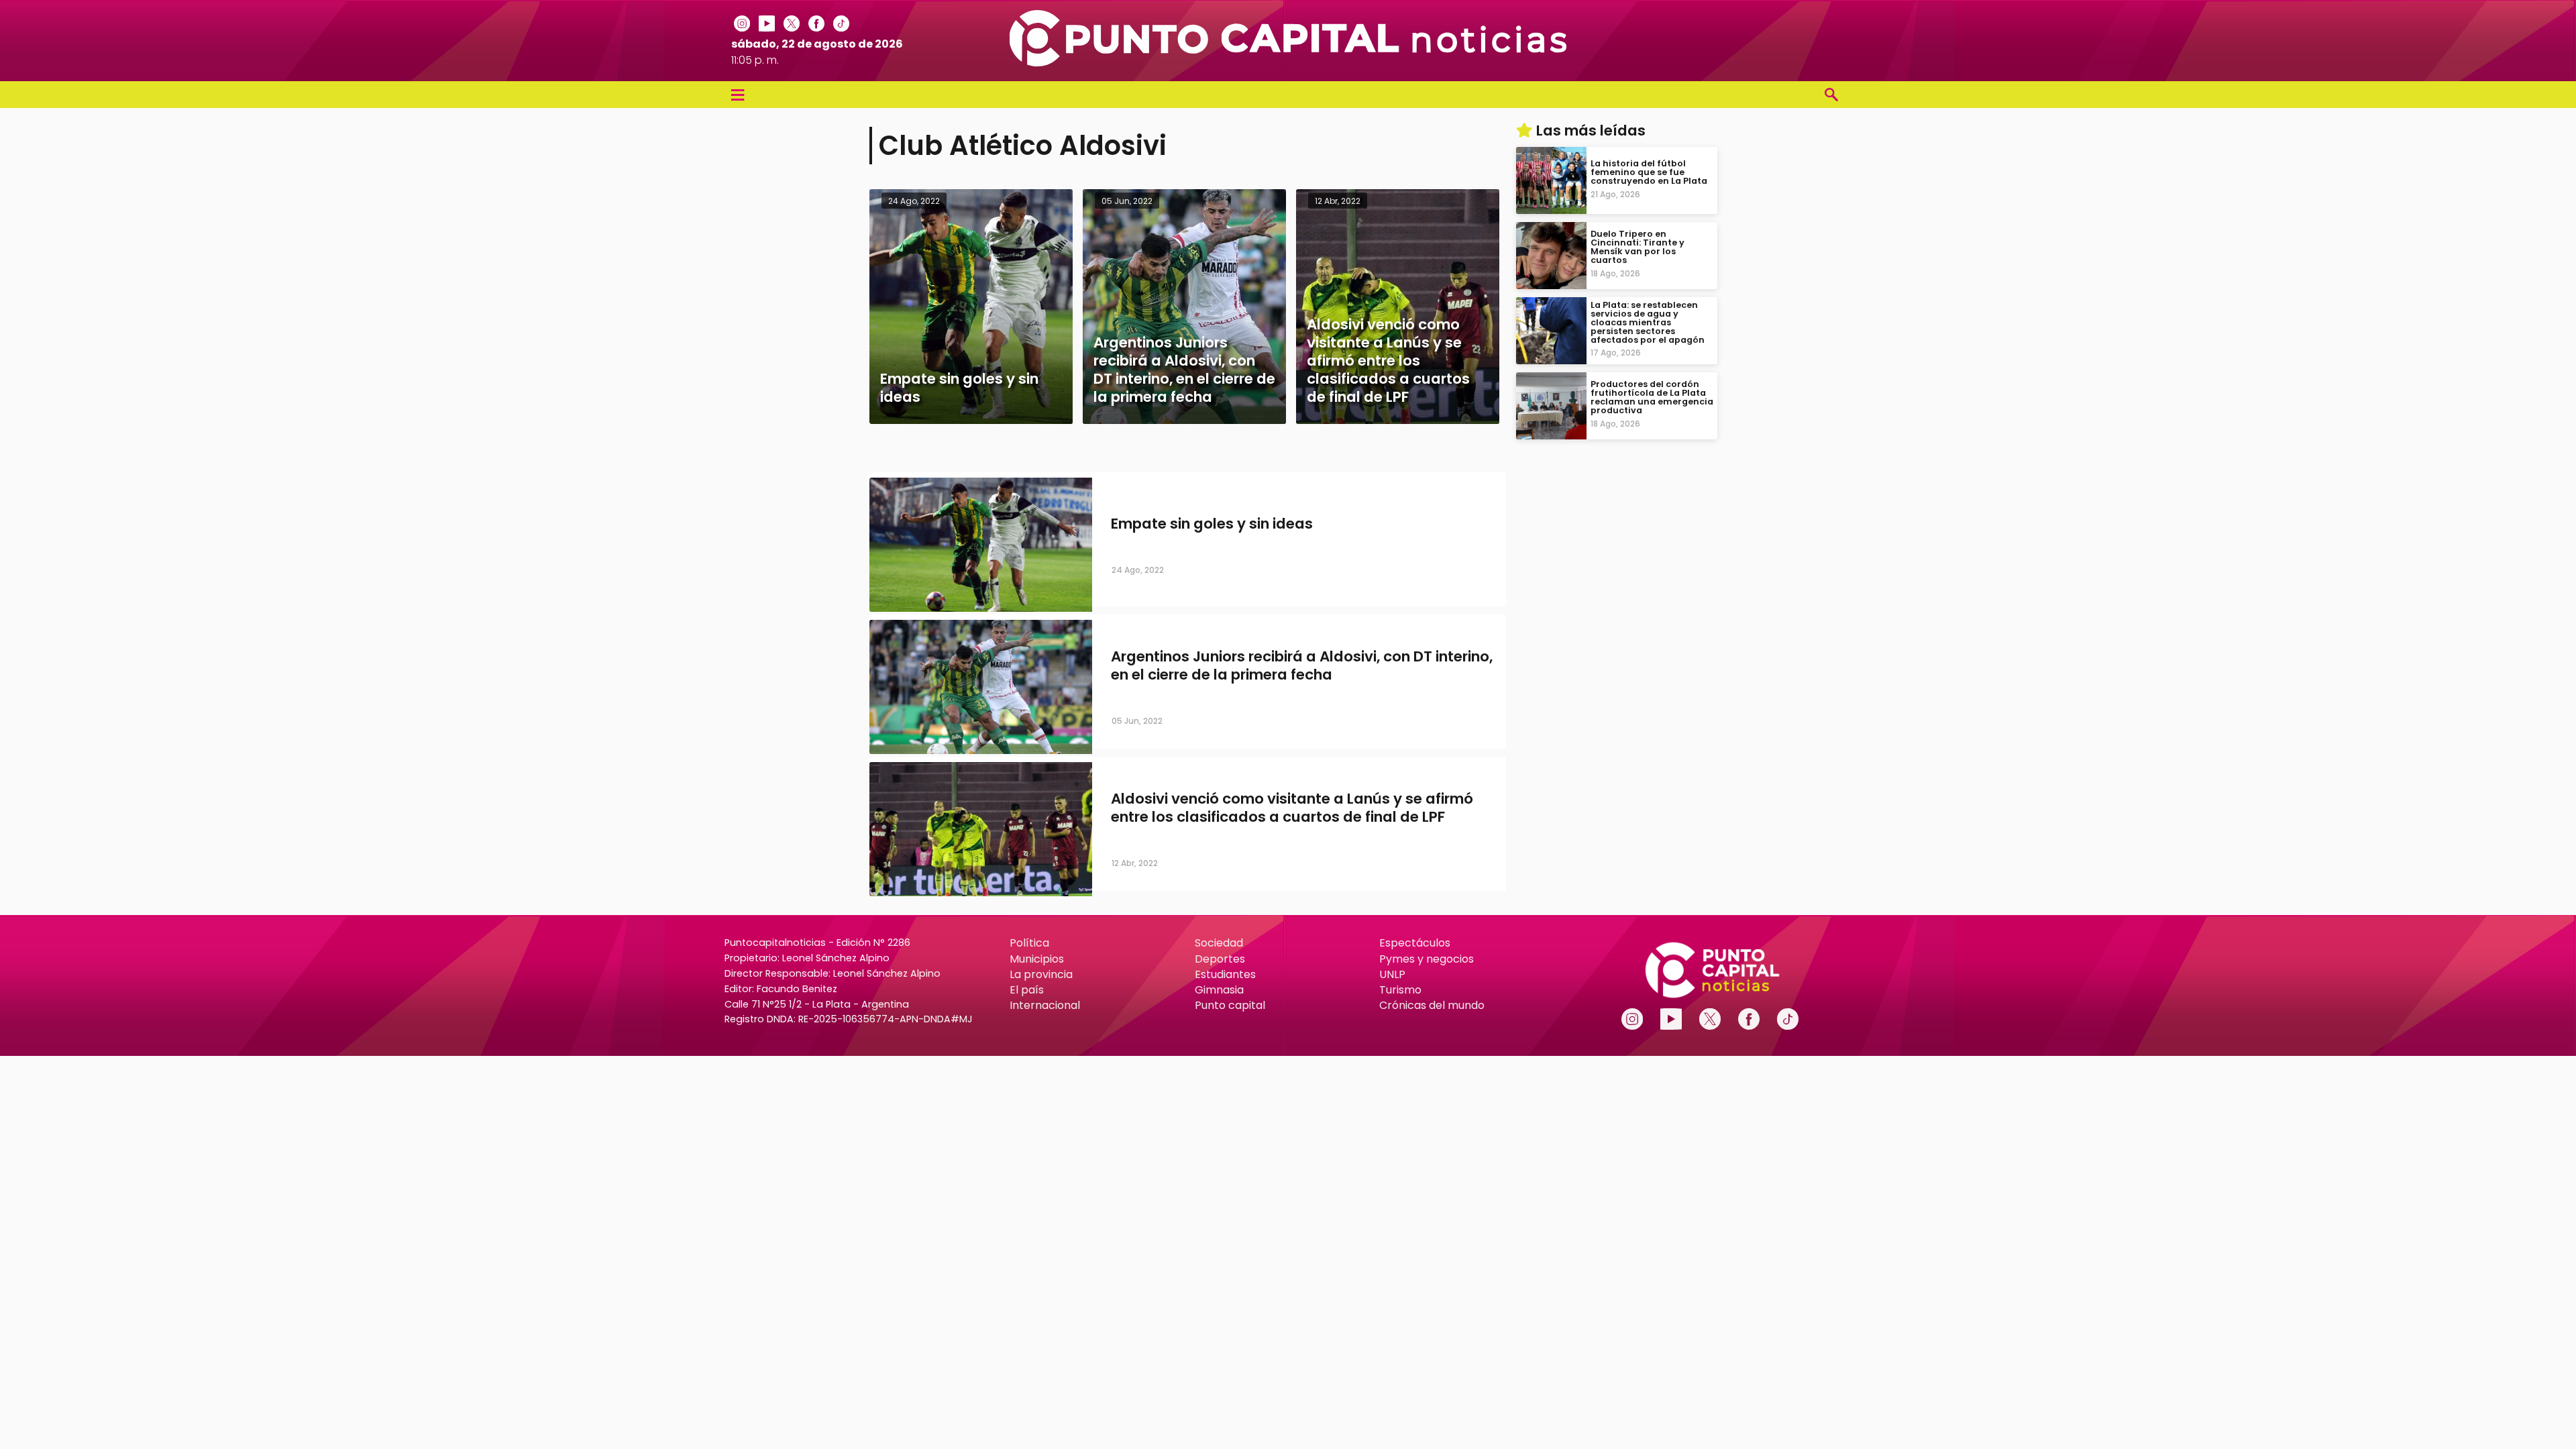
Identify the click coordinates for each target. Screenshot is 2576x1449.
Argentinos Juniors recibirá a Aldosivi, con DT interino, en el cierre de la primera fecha (1302, 665)
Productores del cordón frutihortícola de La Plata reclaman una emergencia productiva (1652, 397)
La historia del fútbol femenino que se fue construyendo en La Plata (1649, 172)
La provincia (1041, 974)
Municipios (1037, 959)
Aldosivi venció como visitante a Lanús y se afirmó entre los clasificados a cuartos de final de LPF (1292, 808)
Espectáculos (1415, 943)
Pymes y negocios (1427, 959)
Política (1029, 943)
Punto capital (1230, 1005)
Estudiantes (1225, 974)
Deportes (1220, 959)
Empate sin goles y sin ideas (1212, 524)
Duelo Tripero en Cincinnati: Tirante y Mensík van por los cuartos (1638, 247)
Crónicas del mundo (1432, 1005)
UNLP (1392, 974)
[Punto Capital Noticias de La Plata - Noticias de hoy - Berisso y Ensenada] (1288, 63)
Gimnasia (1219, 990)
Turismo (1400, 990)
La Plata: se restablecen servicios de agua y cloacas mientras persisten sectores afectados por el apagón (1648, 322)
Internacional (1045, 1005)
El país (1027, 990)
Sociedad (1219, 943)
